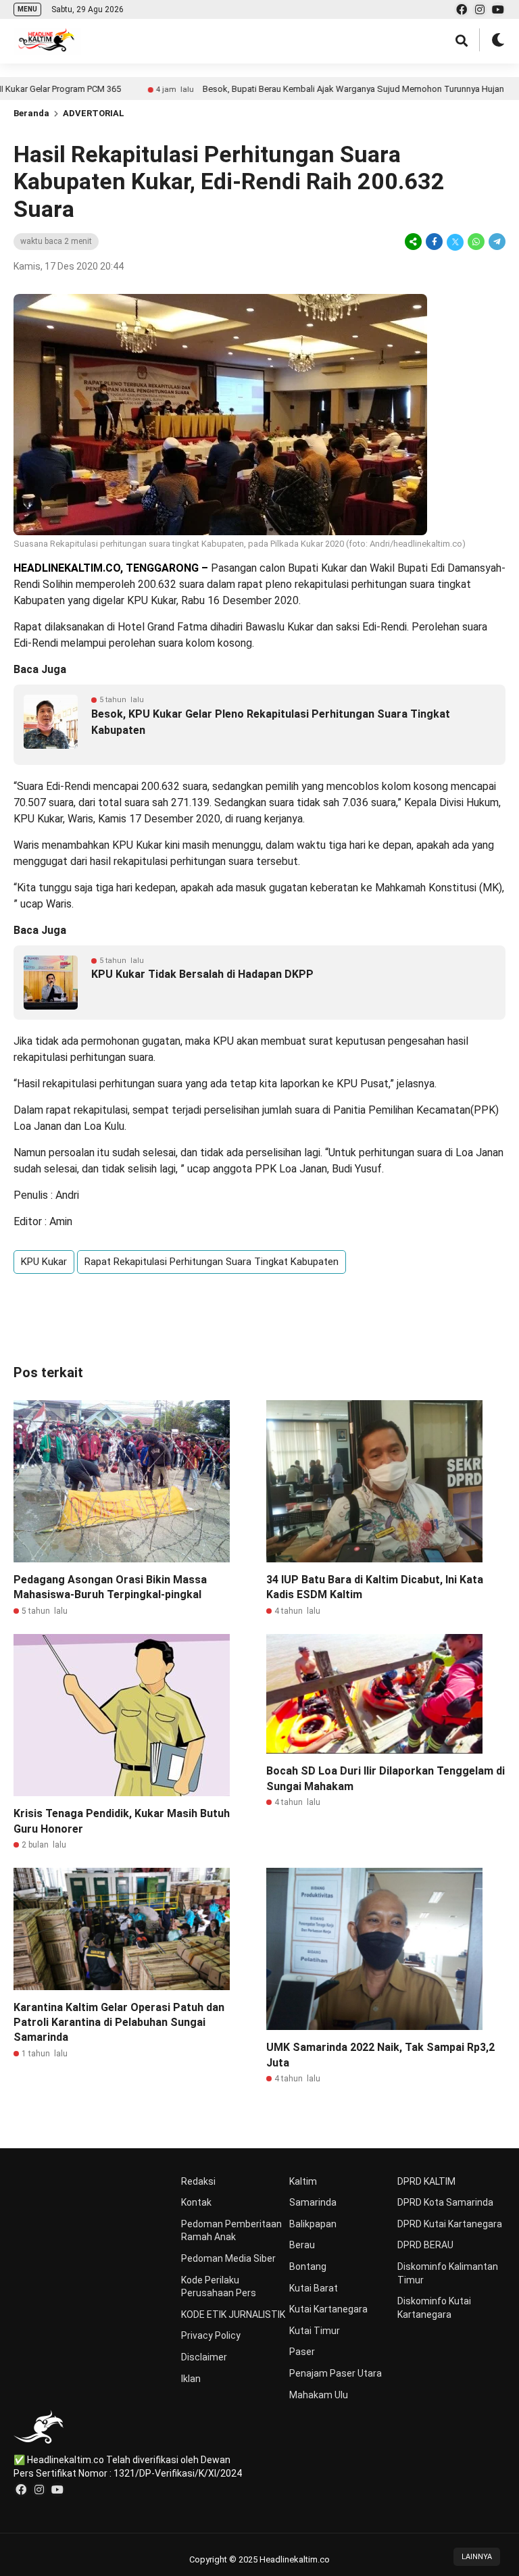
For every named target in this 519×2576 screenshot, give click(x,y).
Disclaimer (204, 2357)
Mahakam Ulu (319, 2395)
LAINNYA (477, 2557)
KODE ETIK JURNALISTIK (233, 2314)
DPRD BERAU (425, 2245)
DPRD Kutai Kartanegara (450, 2224)
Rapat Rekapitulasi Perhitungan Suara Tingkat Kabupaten (212, 1262)
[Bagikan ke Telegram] (496, 242)
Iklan (191, 2379)
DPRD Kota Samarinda (445, 2202)
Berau (302, 2245)
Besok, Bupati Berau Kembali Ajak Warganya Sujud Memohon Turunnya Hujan (296, 89)
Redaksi (198, 2181)
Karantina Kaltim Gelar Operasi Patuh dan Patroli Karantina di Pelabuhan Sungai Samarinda (119, 2023)
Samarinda (313, 2202)
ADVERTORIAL (94, 113)
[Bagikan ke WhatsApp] (476, 242)
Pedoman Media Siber (228, 2258)
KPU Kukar (44, 1262)
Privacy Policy (211, 2335)
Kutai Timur (315, 2331)
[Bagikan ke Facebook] (434, 242)
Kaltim (303, 2181)
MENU (27, 9)
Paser (302, 2352)
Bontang (308, 2267)
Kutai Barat (314, 2288)
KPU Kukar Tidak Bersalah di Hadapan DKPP (202, 974)
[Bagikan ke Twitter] (455, 242)
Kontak (196, 2202)
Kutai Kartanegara (328, 2309)
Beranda (31, 113)
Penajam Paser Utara (336, 2373)
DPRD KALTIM (426, 2181)
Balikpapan (313, 2224)
